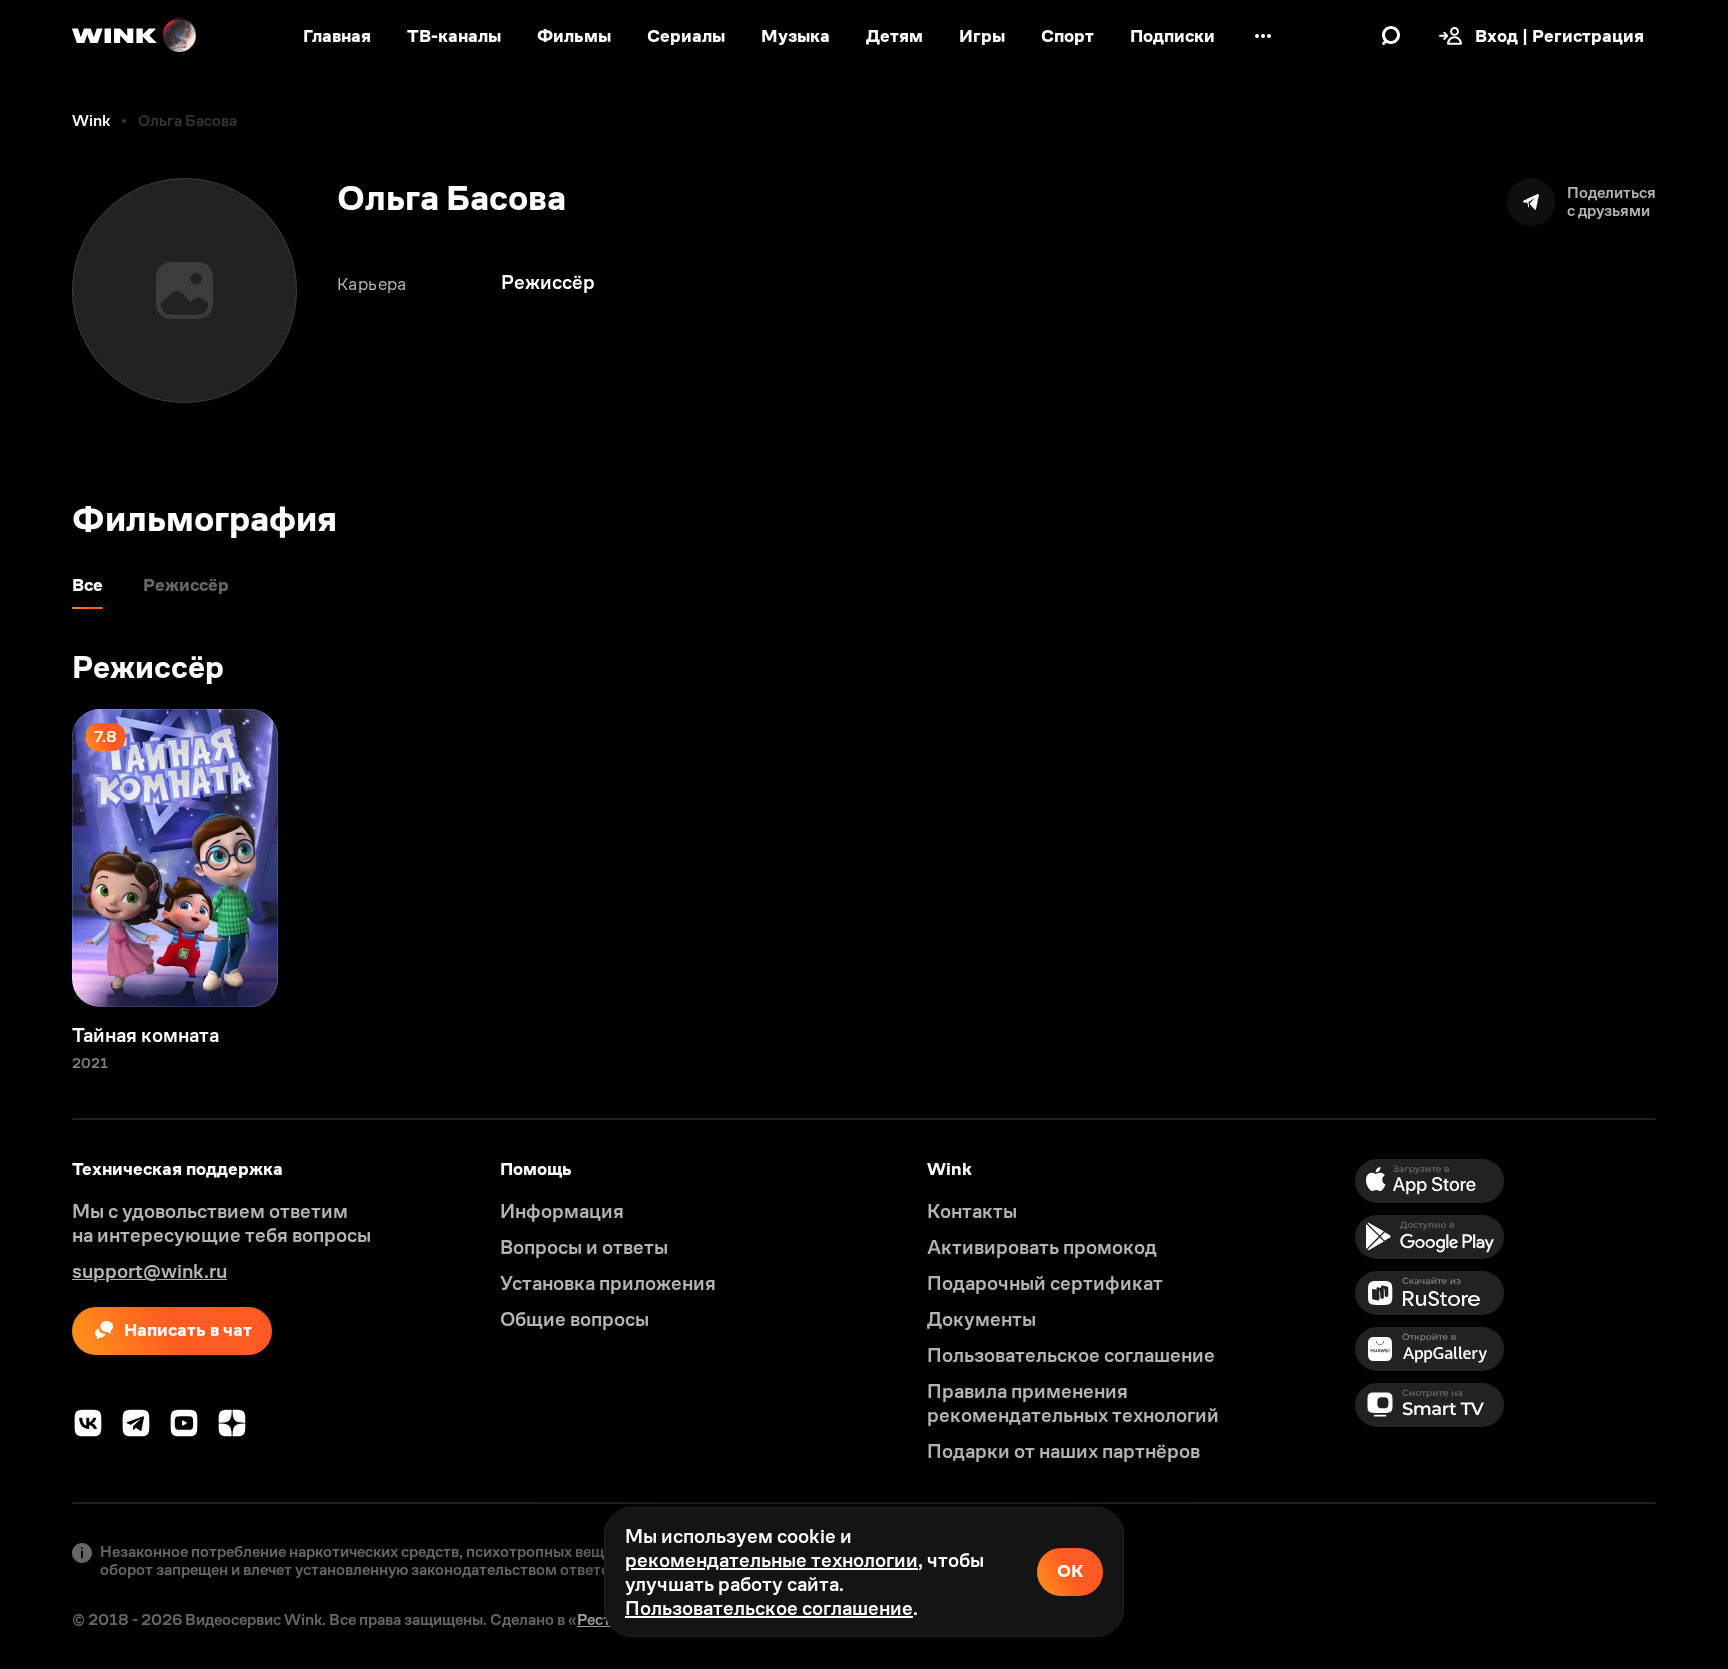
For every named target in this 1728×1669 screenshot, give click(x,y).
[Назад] (36, 858)
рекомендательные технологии (771, 1560)
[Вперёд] (1692, 858)
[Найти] (1391, 36)
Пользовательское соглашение (769, 1608)
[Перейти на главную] (135, 36)
